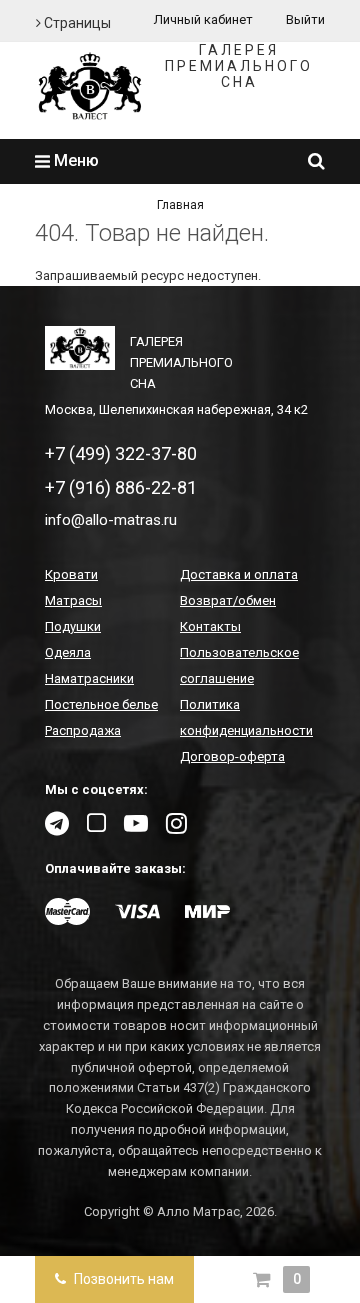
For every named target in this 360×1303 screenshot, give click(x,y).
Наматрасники (89, 678)
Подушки (73, 626)
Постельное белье (101, 704)
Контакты (210, 626)
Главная (180, 205)
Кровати (71, 574)
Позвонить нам (122, 1279)
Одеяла (68, 652)
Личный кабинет (203, 19)
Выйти (305, 19)
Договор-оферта (232, 756)
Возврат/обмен (228, 600)
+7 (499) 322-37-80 (121, 453)
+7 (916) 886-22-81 (121, 487)
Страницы (76, 23)
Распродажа (83, 730)
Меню (74, 160)
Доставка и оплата (239, 574)
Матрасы (73, 600)
